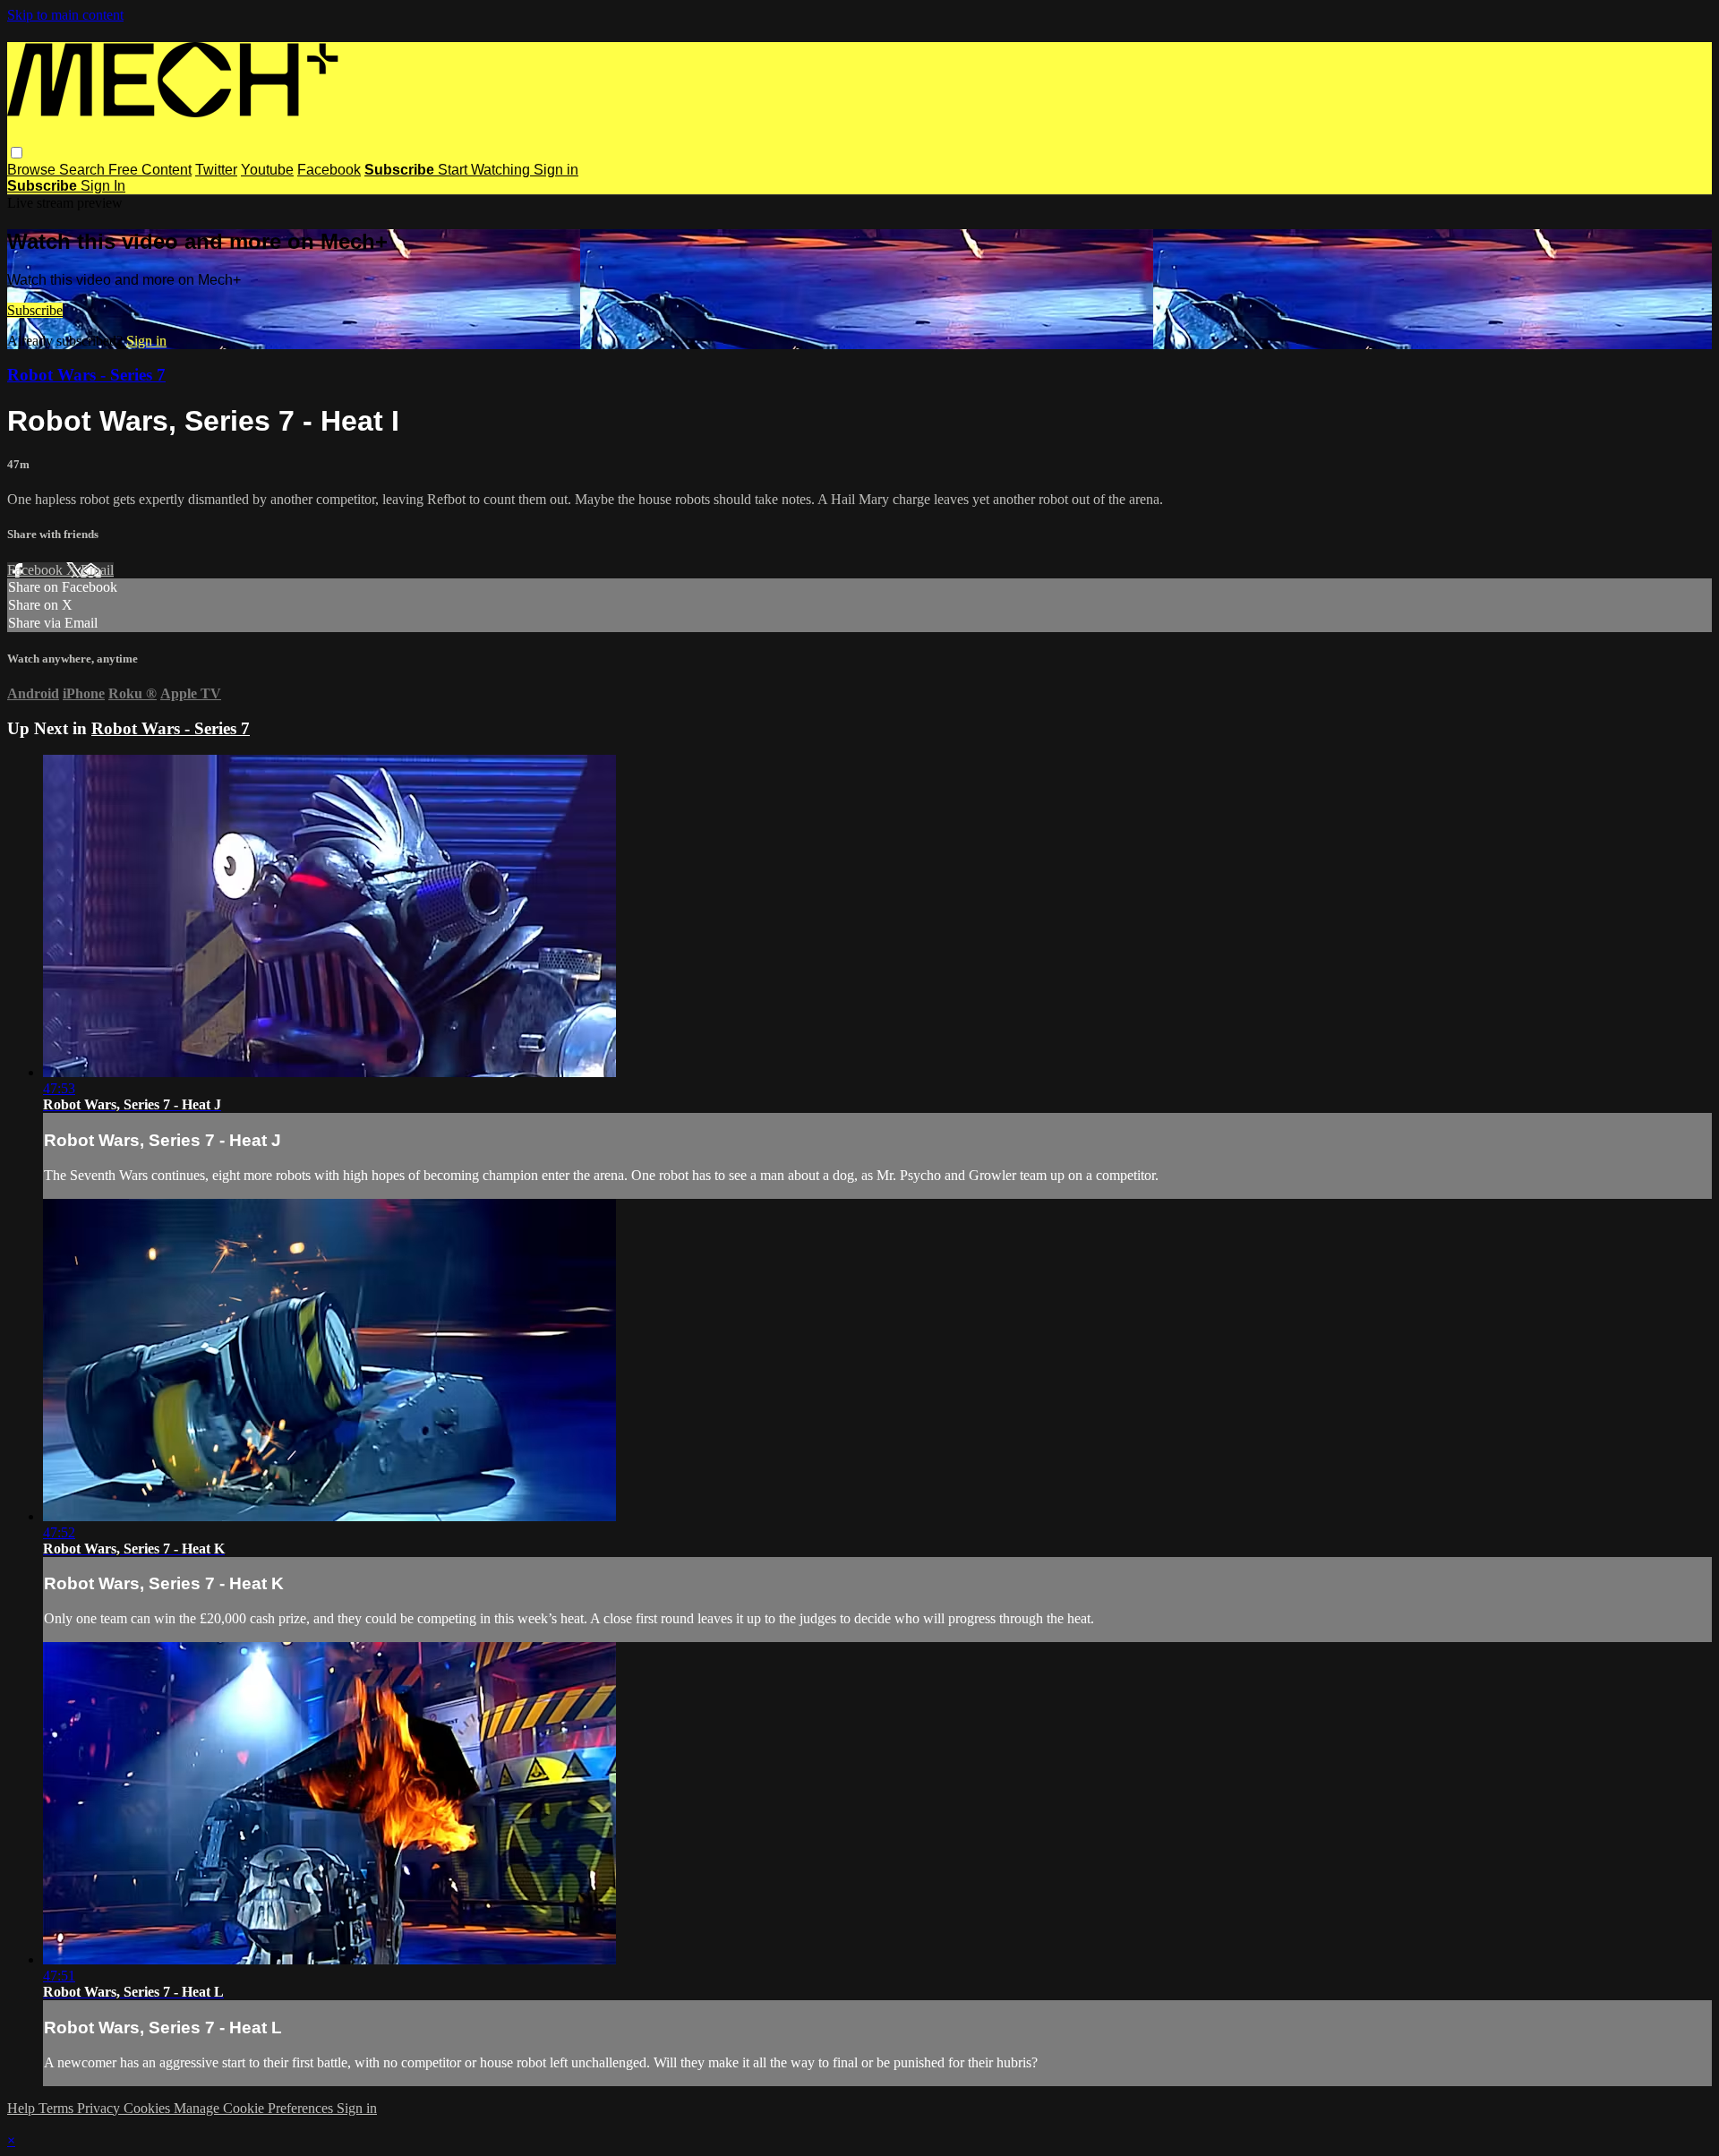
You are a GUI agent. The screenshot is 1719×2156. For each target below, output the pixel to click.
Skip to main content (65, 15)
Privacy (100, 2108)
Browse (33, 170)
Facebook (329, 170)
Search (84, 170)
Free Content (150, 170)
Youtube (267, 170)
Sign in (556, 170)
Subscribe (35, 310)
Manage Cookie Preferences (255, 2108)
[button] (17, 153)
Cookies (149, 2108)
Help (23, 2108)
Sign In (103, 186)
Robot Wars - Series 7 (86, 375)
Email (97, 570)
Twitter (216, 170)
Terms (58, 2108)
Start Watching (486, 170)
